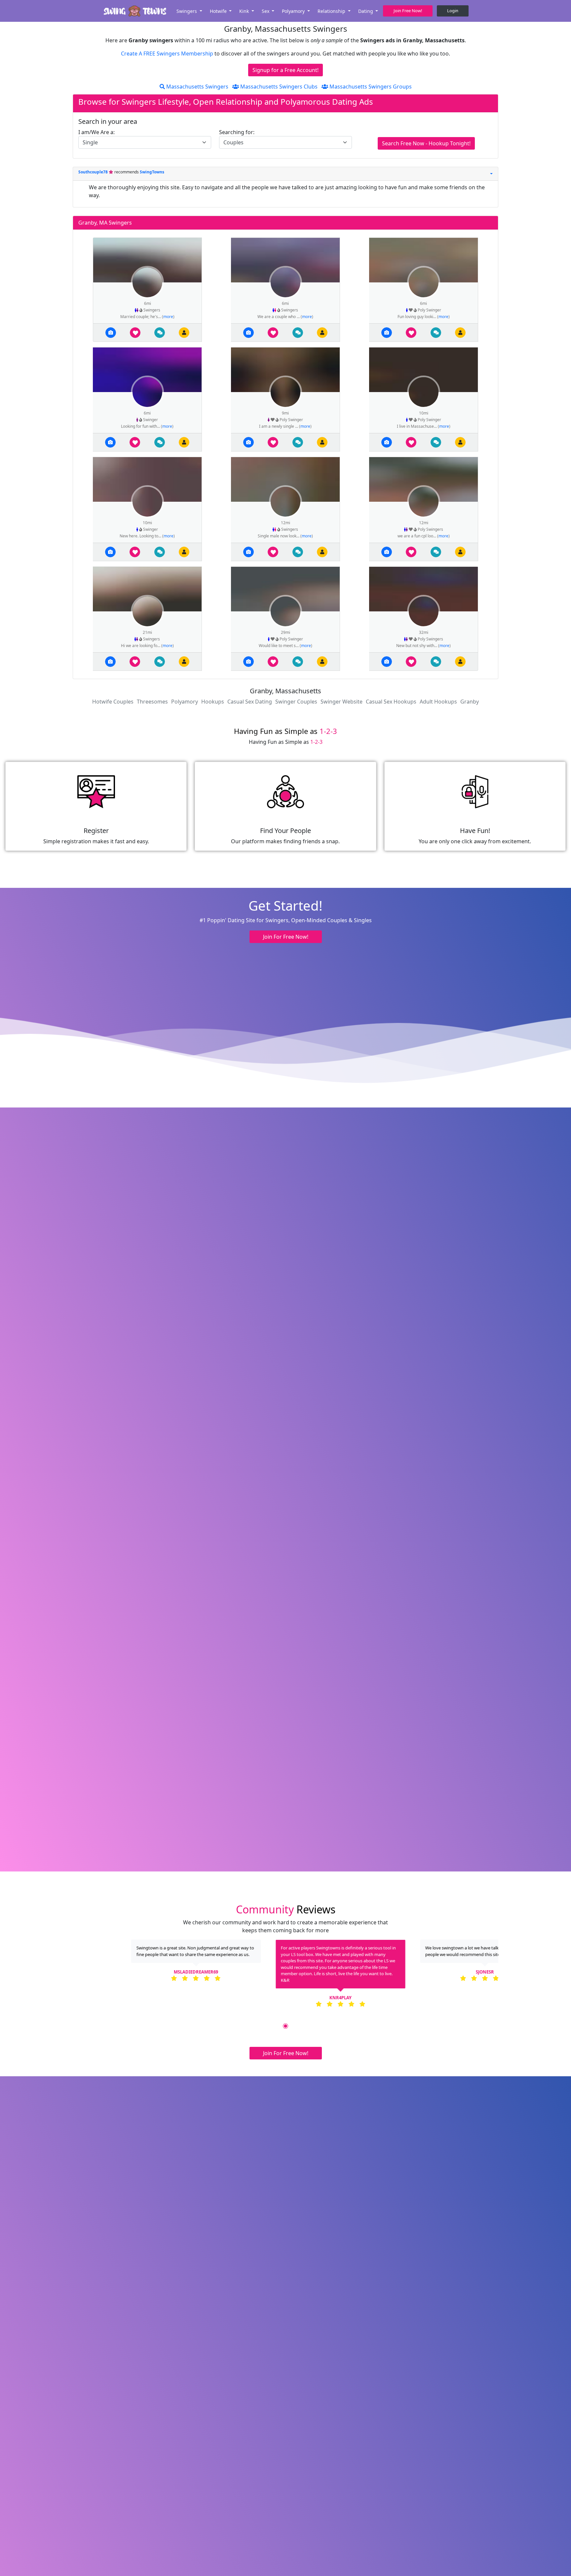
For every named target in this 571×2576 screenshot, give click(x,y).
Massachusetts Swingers (197, 87)
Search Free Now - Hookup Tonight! (426, 143)
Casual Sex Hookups (391, 702)
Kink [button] (245, 11)
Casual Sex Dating (250, 702)
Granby (470, 702)
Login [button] (453, 11)
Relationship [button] (332, 11)
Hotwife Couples (113, 702)
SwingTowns (152, 172)
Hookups (213, 702)
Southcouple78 (94, 172)
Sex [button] (266, 11)
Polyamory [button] (294, 11)
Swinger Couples (296, 702)
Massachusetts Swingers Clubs (278, 87)
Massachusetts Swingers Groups (370, 87)
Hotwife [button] (219, 11)
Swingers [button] (187, 11)
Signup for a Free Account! (285, 70)
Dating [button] (366, 11)
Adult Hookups (438, 702)
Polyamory (185, 702)
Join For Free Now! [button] (286, 937)
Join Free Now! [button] (408, 11)
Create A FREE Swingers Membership (168, 54)
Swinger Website (342, 702)
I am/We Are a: (96, 132)
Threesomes (152, 702)
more (168, 317)
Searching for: (237, 132)
